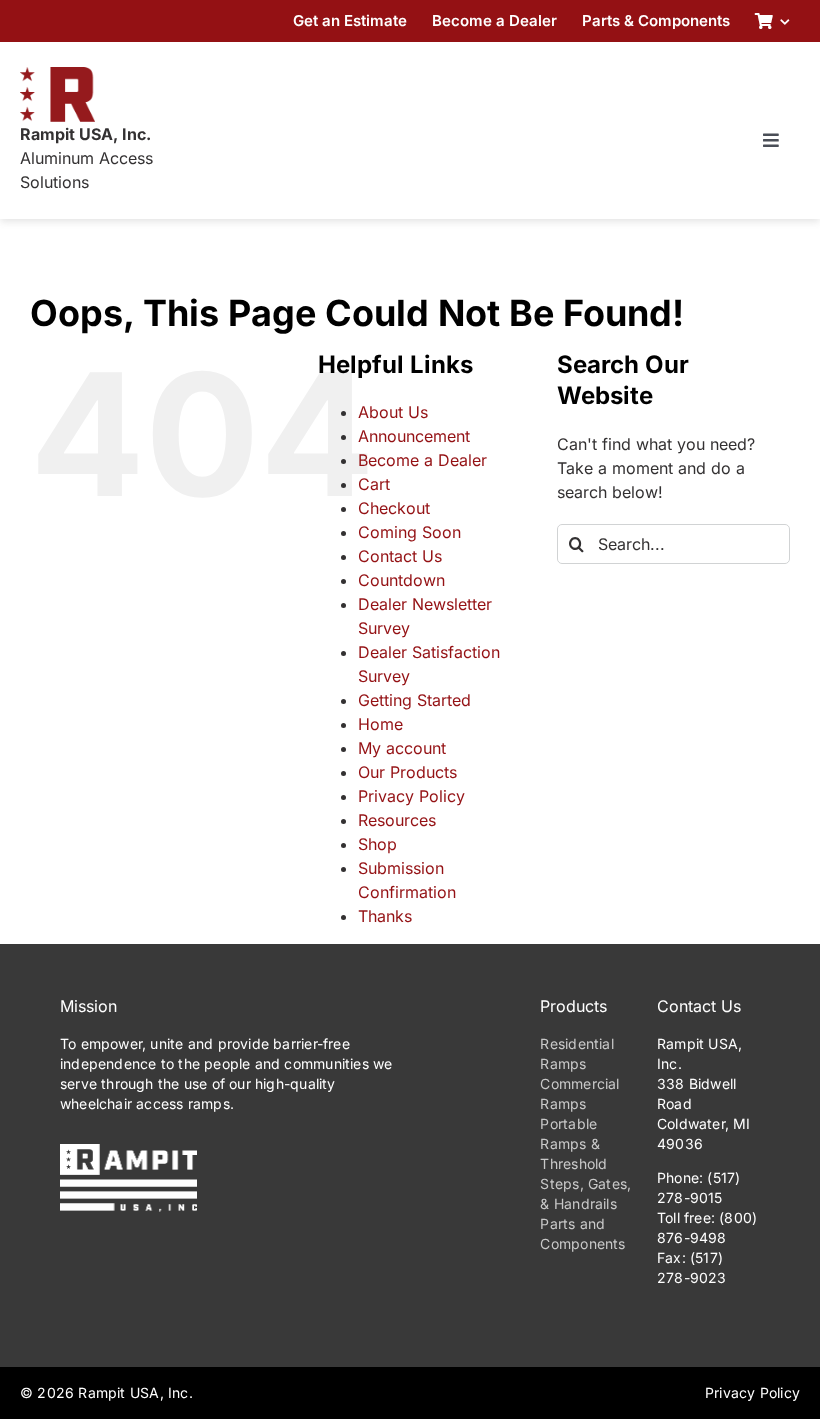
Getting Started (414, 700)
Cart (374, 484)
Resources (397, 820)
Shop (377, 844)
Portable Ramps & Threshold (573, 1143)
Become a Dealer (422, 460)
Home (380, 724)
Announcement (414, 436)
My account (402, 748)
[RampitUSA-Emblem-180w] (57, 75)
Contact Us (400, 556)
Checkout (394, 508)
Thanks (385, 916)
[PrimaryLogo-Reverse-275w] (128, 1152)
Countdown (401, 580)
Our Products (407, 772)
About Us (393, 412)
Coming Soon (409, 532)
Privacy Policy (411, 796)
